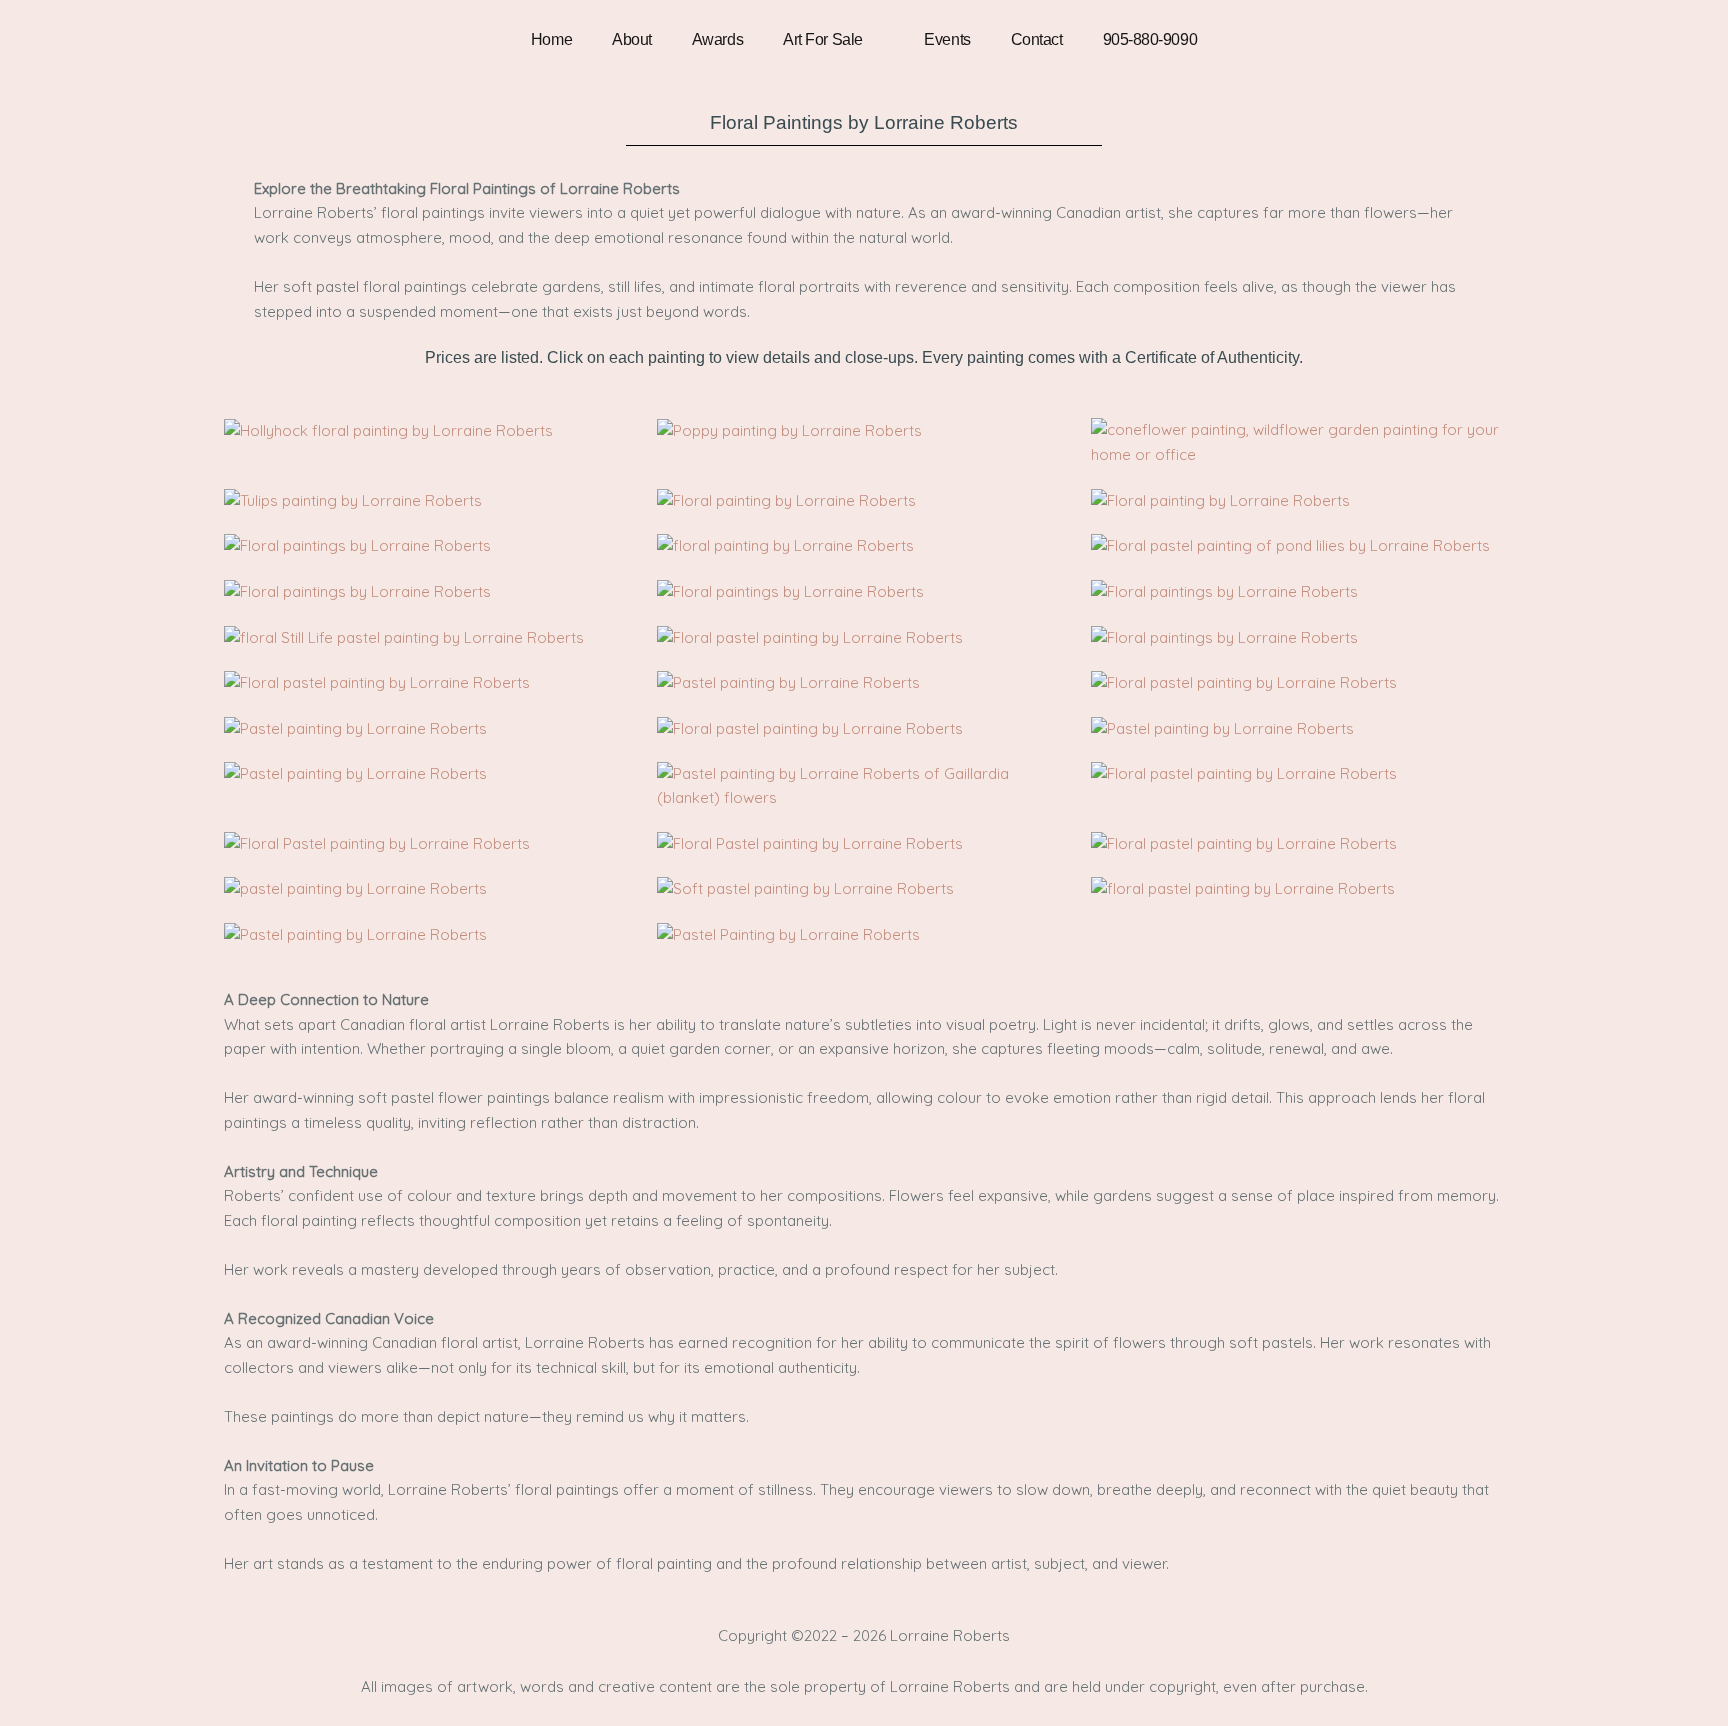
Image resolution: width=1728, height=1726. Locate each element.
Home (551, 39)
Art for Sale (823, 39)
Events (947, 39)
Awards (717, 39)
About (632, 39)
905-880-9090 (1150, 39)
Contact (1037, 39)
